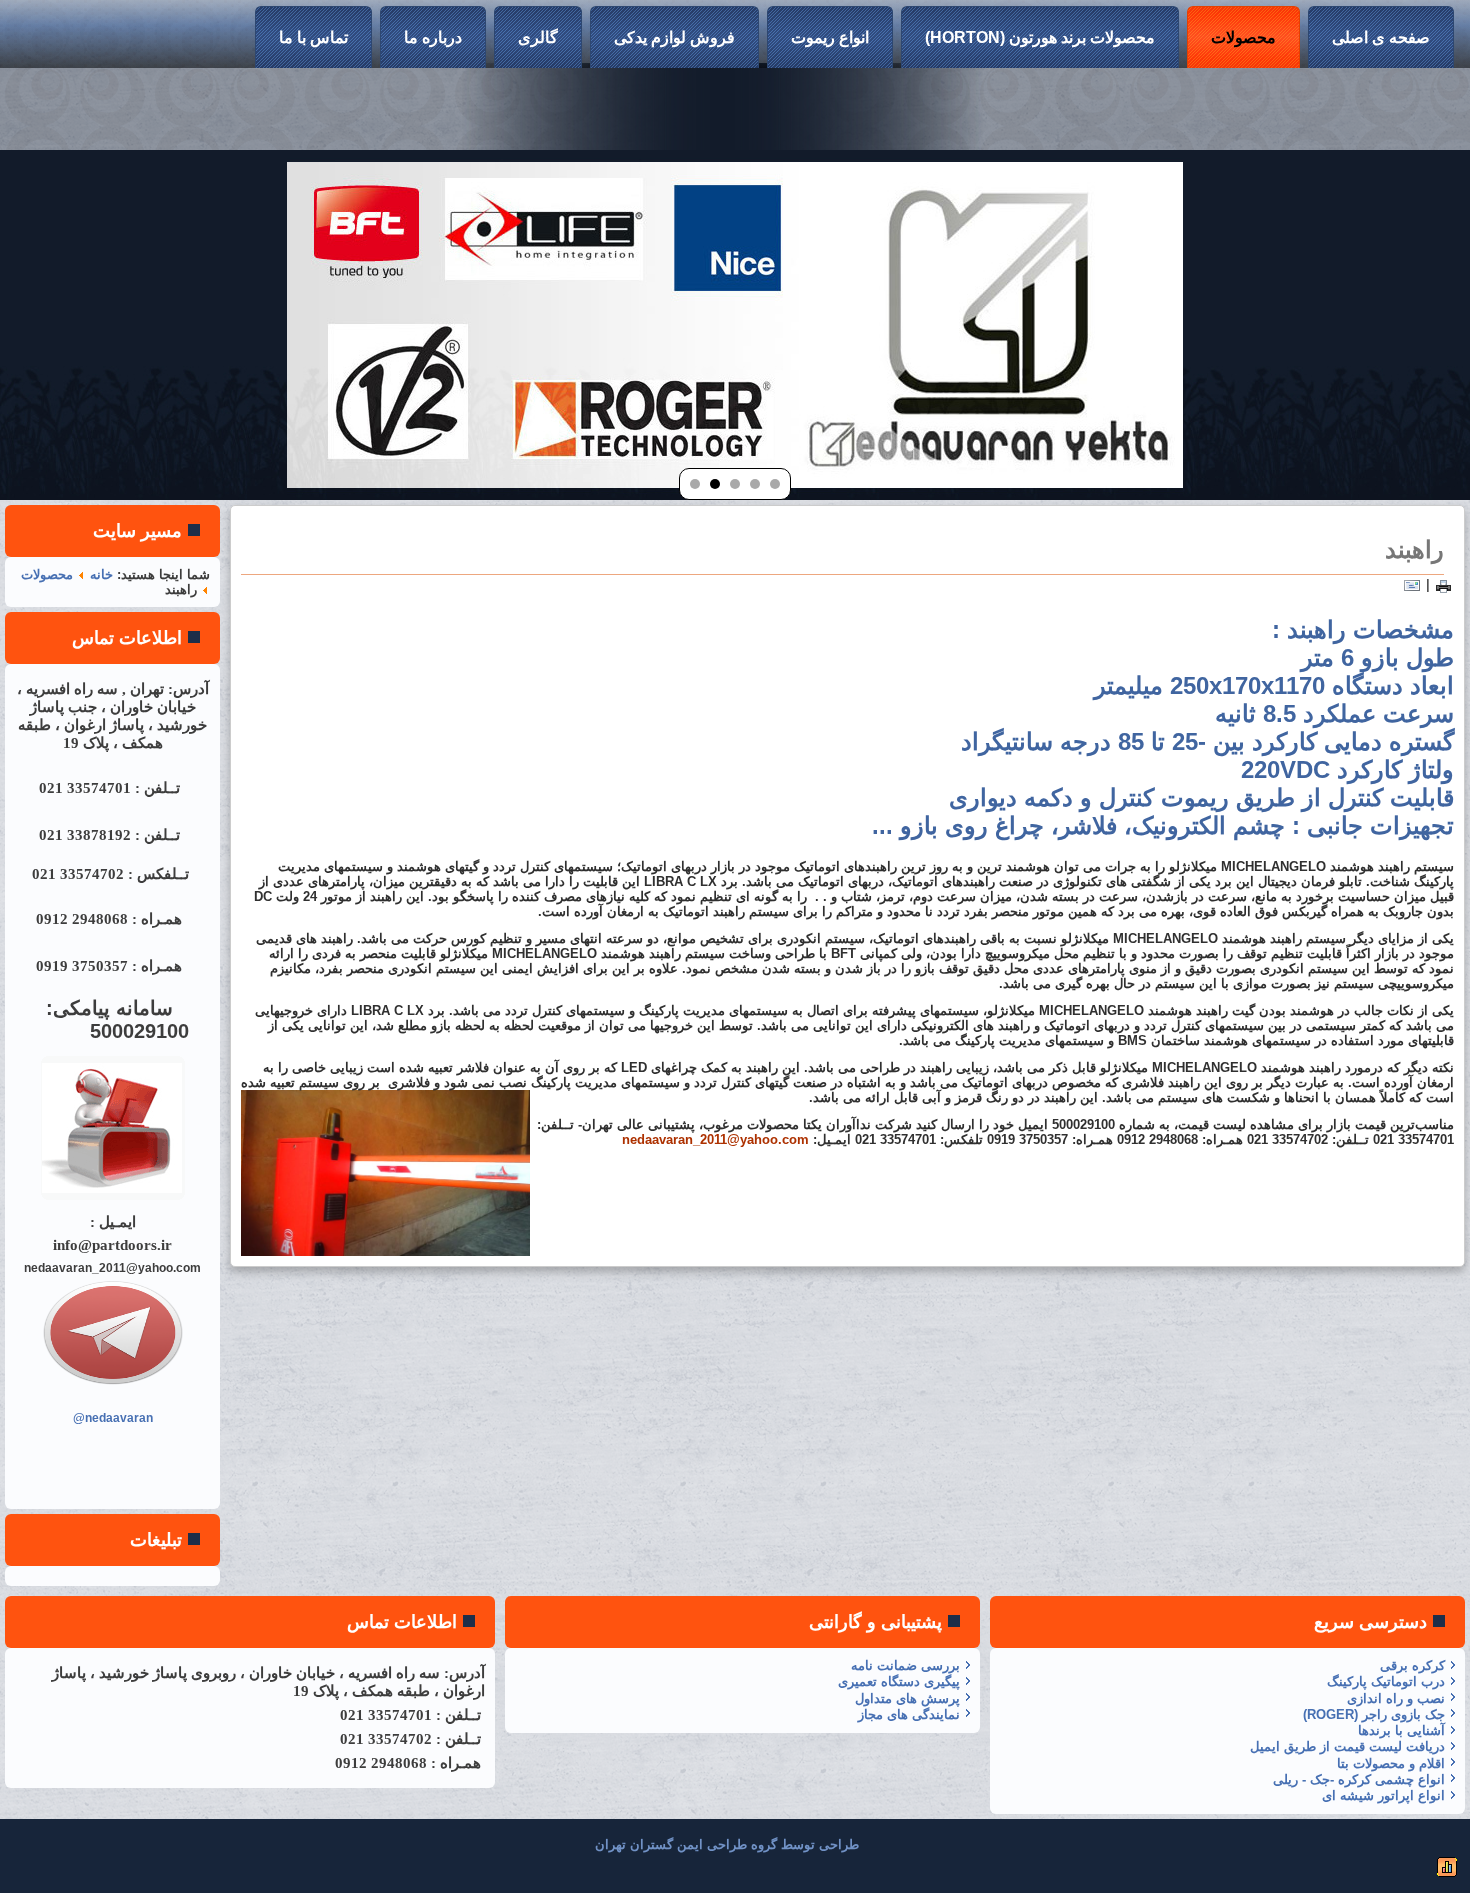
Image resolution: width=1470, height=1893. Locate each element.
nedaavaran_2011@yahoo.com (715, 1139)
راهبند (1414, 549)
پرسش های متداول (907, 1698)
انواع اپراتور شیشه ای (1383, 1795)
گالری (538, 37)
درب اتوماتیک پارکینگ (1386, 1681)
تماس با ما (313, 37)
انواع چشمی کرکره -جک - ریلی (1359, 1779)
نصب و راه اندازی (1396, 1698)
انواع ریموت (830, 37)
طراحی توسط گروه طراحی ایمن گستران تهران (727, 1844)
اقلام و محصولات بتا (1391, 1763)
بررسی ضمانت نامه (905, 1665)
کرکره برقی (1412, 1665)
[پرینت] (1443, 584)
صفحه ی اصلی (1381, 37)
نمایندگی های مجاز (909, 1714)
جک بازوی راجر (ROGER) (1374, 1714)
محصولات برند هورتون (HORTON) (1040, 37)
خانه (101, 574)
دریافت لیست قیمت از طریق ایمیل (1347, 1746)
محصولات (1243, 37)
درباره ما (433, 37)
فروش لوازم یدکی (674, 37)
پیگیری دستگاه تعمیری (899, 1681)
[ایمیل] (1412, 584)
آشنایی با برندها (1401, 1730)
